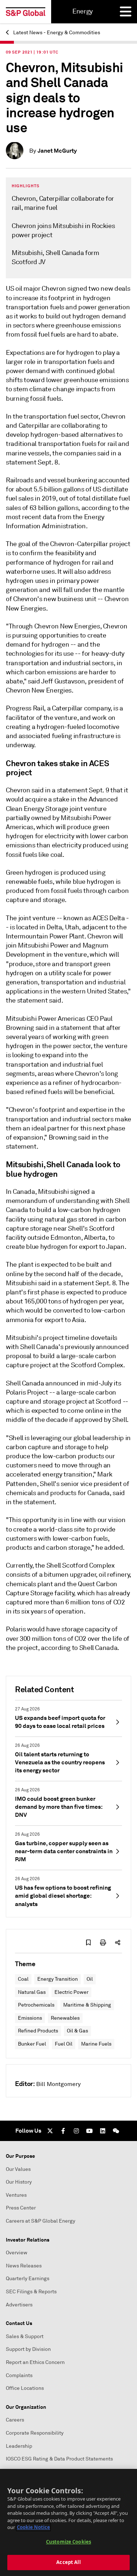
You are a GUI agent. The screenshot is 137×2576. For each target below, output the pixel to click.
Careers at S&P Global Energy (41, 2221)
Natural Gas (32, 1992)
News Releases (24, 2266)
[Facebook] (63, 2131)
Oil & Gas (77, 2031)
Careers (15, 2420)
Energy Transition (58, 1979)
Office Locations (25, 2388)
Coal (23, 1979)
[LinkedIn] (103, 2131)
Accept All (68, 2562)
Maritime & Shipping (87, 2005)
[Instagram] (76, 2131)
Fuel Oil (64, 2044)
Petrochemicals (36, 2005)
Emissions (30, 2018)
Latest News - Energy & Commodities (56, 33)
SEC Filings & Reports (31, 2292)
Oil (90, 1979)
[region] (68, 2522)
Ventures (16, 2195)
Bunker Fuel (32, 2044)
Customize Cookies (68, 2542)
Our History (19, 2182)
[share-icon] (118, 1942)
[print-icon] (103, 1942)
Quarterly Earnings (28, 2279)
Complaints (19, 2375)
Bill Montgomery (58, 2084)
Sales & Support (25, 2336)
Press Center (21, 2208)
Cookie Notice (33, 2527)
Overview (17, 2253)
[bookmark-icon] (88, 1942)
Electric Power (71, 1992)
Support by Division (28, 2349)
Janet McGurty (57, 151)
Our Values (18, 2169)
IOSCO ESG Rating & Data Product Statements (59, 2459)
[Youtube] (90, 2131)
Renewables (65, 2018)
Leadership (19, 2446)
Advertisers (19, 2305)
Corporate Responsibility (35, 2433)
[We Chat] (116, 2131)
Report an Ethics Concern (35, 2362)
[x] (50, 2131)
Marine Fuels (96, 2044)
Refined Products (38, 2031)
